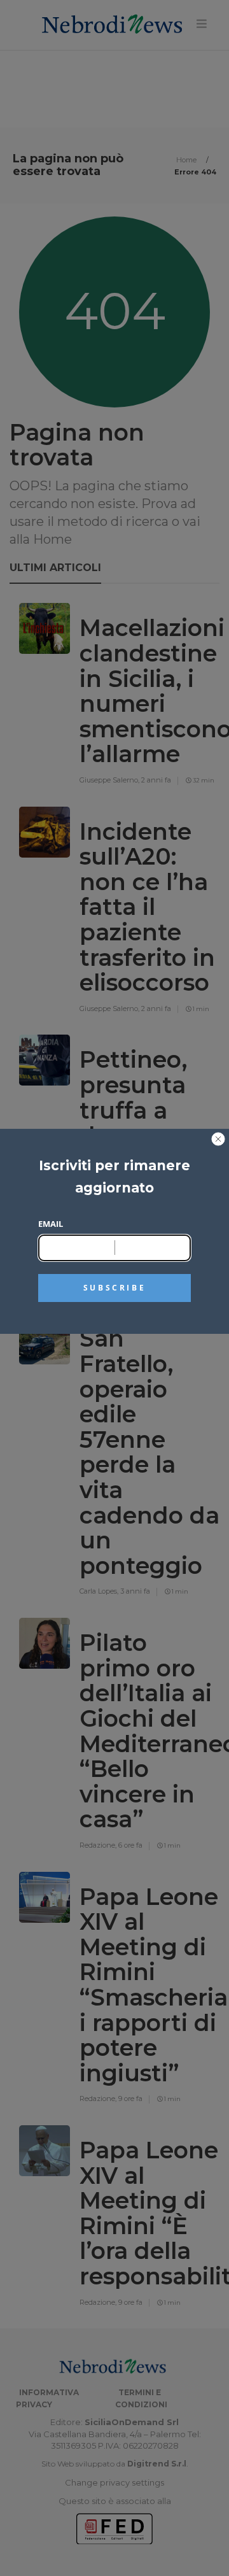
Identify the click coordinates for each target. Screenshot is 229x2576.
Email (51, 1224)
